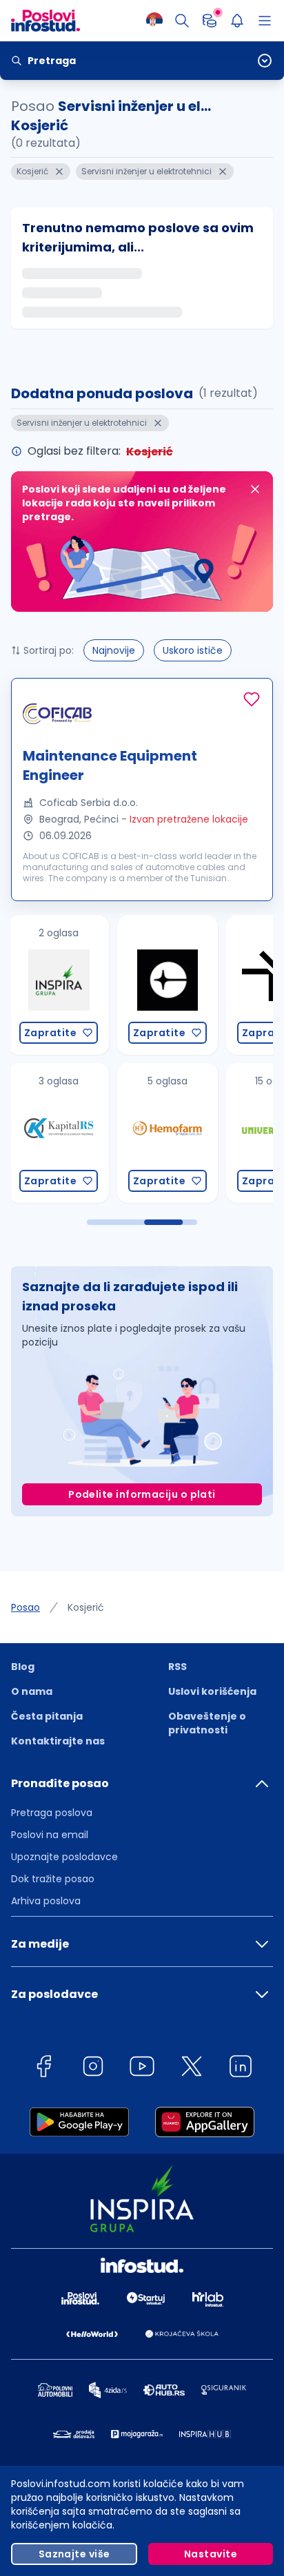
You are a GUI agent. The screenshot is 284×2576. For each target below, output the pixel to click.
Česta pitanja (47, 1716)
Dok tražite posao (53, 1879)
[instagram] (93, 2069)
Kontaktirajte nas (58, 1741)
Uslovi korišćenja (212, 1691)
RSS (177, 1667)
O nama (32, 1691)
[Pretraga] (182, 21)
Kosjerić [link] (86, 1607)
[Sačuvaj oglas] (252, 699)
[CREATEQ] (59, 985)
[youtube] (142, 2069)
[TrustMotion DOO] (168, 985)
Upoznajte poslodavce (64, 1857)
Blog (23, 1667)
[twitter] (192, 2069)
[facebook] (43, 2069)
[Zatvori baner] (255, 489)
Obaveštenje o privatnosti (207, 1723)
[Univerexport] (168, 1133)
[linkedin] (241, 2069)
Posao (26, 1607)
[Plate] (210, 21)
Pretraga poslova (52, 1813)
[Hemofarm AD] (59, 1133)
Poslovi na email (50, 1835)
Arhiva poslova (46, 1901)
